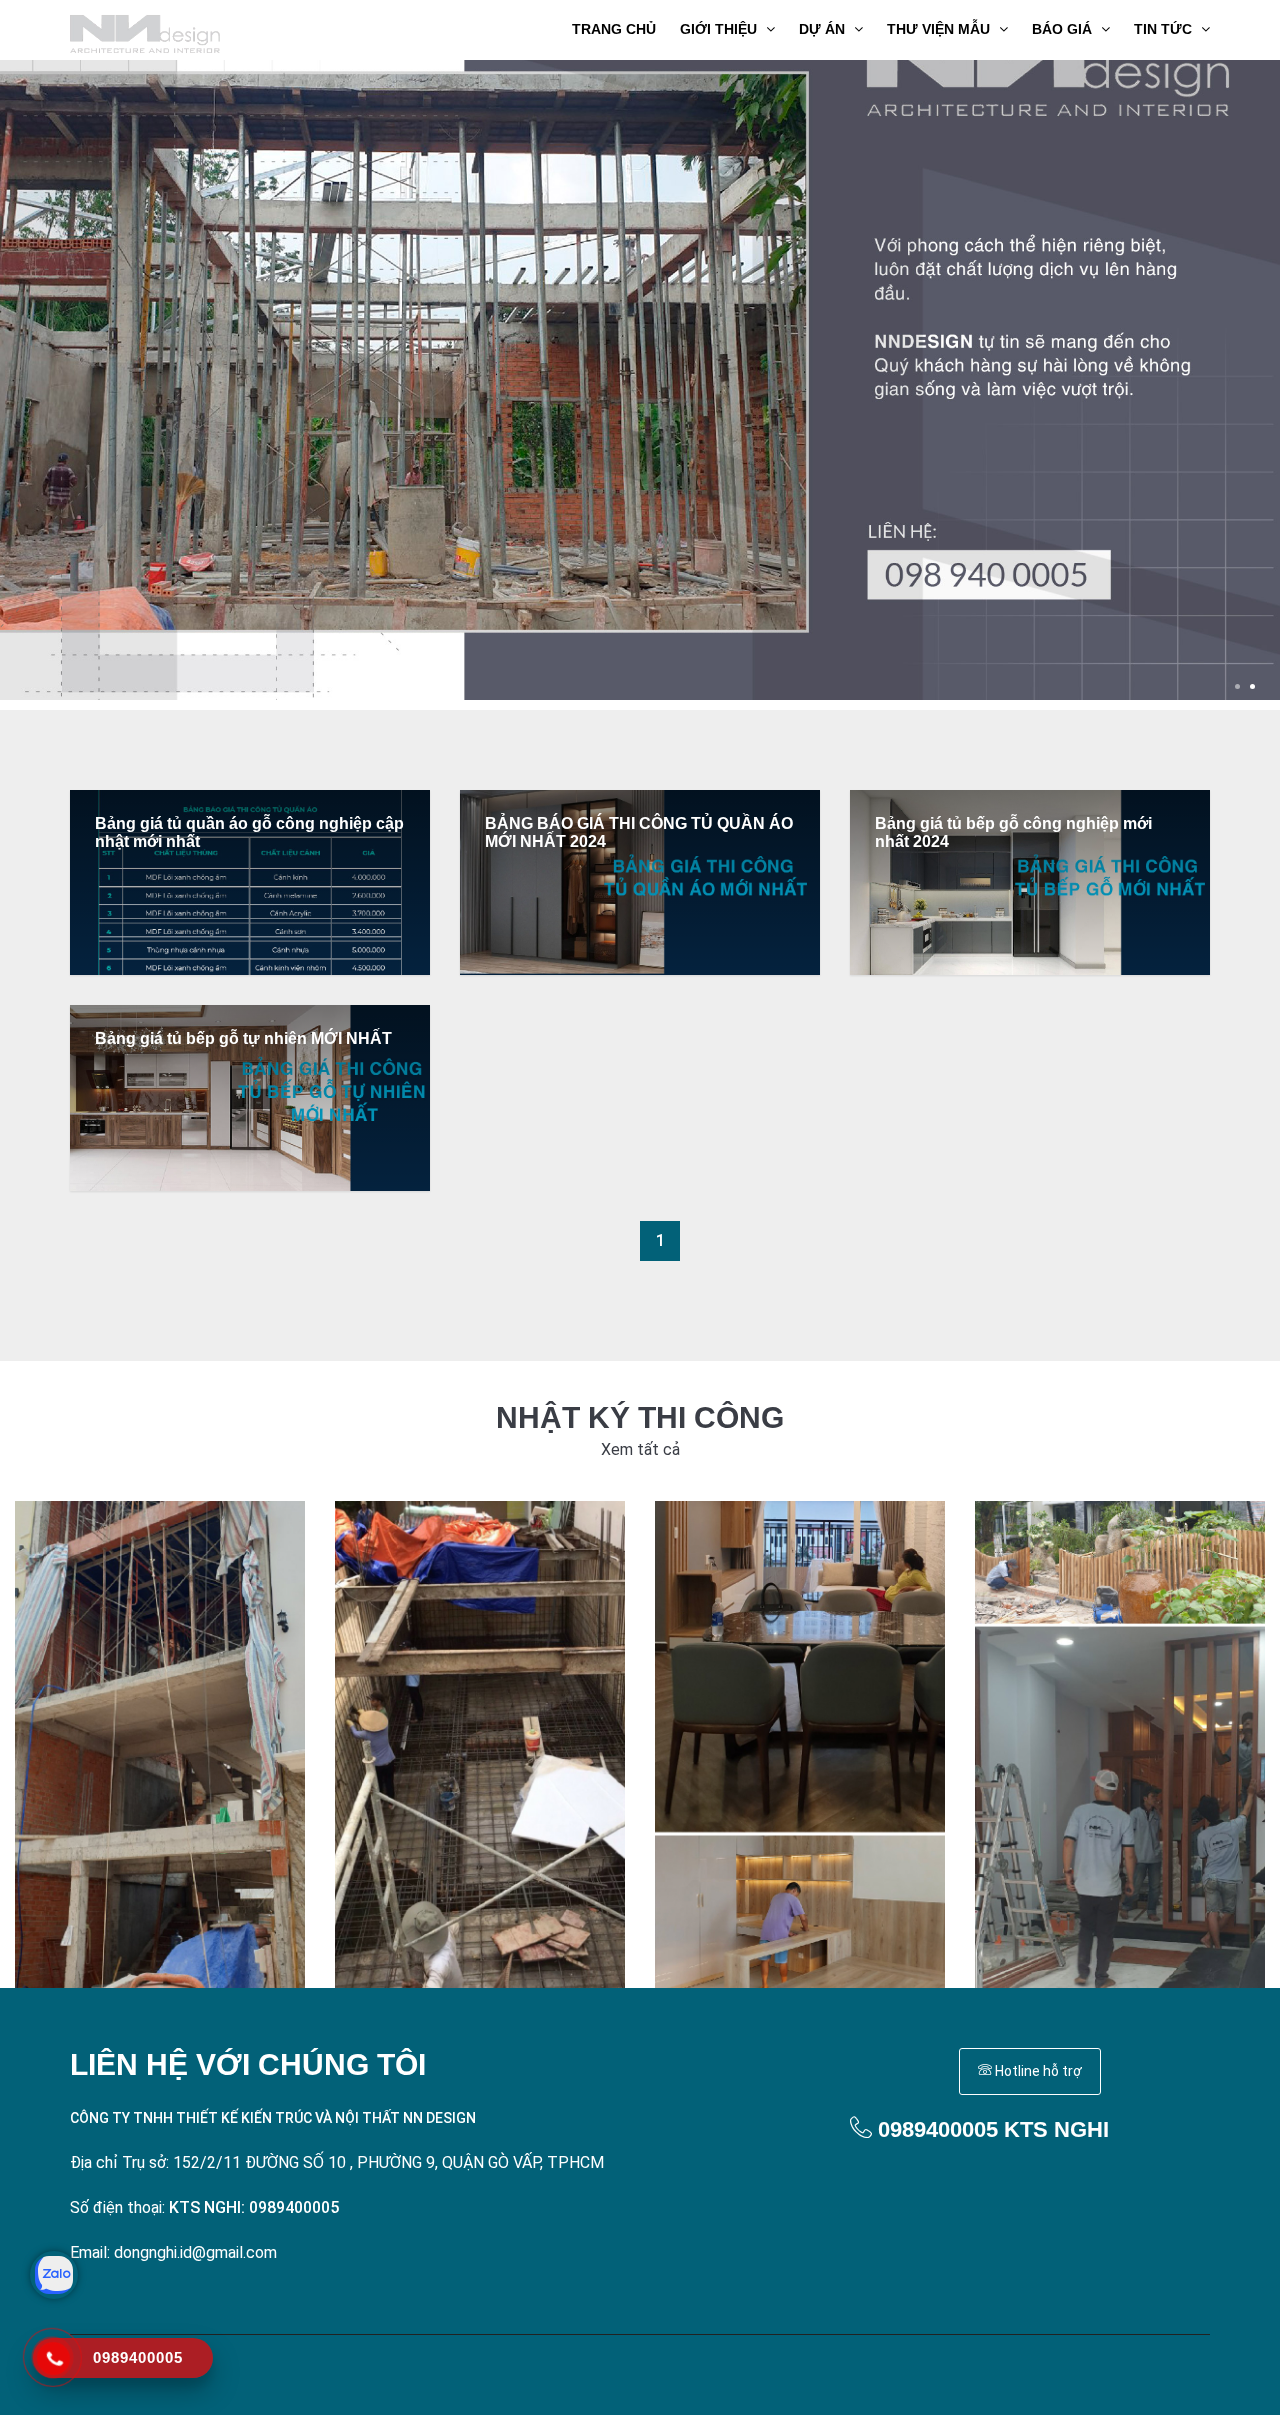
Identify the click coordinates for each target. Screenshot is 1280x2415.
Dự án (824, 29)
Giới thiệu (720, 29)
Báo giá (1064, 29)
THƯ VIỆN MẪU (940, 29)
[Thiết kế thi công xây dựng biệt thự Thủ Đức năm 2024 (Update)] (480, 1744)
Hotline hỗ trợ (1037, 2071)
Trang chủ (614, 29)
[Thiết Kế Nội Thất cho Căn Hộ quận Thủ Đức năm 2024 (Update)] (800, 1744)
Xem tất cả (640, 1449)
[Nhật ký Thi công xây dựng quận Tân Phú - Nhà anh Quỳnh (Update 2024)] (160, 1744)
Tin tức (1165, 29)
